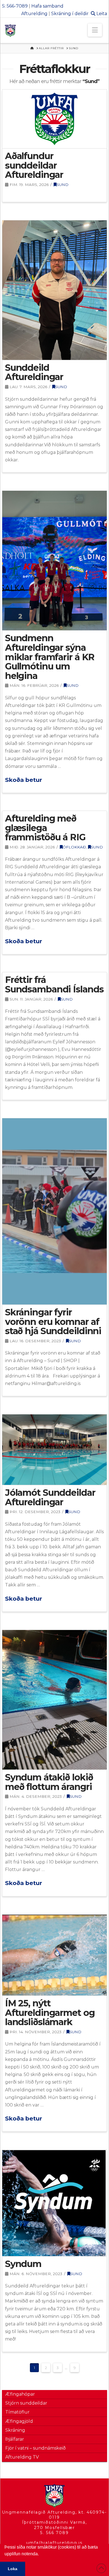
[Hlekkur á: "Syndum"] (54, 2203)
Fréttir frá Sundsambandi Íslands (54, 984)
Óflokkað (74, 847)
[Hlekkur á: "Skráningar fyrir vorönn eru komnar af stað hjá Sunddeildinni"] (54, 1211)
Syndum (23, 2264)
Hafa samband (47, 6)
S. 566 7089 (54, 2533)
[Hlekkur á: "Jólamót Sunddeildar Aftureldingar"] (54, 1450)
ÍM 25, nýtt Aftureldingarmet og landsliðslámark (50, 2013)
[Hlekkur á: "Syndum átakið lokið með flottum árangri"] (54, 1700)
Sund (62, 185)
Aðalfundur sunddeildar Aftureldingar (34, 165)
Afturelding (34, 14)
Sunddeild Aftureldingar (34, 372)
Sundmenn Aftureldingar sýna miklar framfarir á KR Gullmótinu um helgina (50, 657)
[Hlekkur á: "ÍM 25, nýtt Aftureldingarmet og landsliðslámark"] (54, 1955)
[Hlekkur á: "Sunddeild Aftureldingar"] (54, 290)
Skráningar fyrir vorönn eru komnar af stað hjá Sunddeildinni (53, 1322)
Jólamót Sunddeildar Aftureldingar (50, 1497)
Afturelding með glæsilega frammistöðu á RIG (45, 828)
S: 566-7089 (15, 6)
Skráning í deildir (70, 14)
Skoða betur (24, 780)
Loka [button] (13, 2569)
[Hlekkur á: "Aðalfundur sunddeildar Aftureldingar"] (54, 119)
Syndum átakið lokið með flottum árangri (49, 1782)
